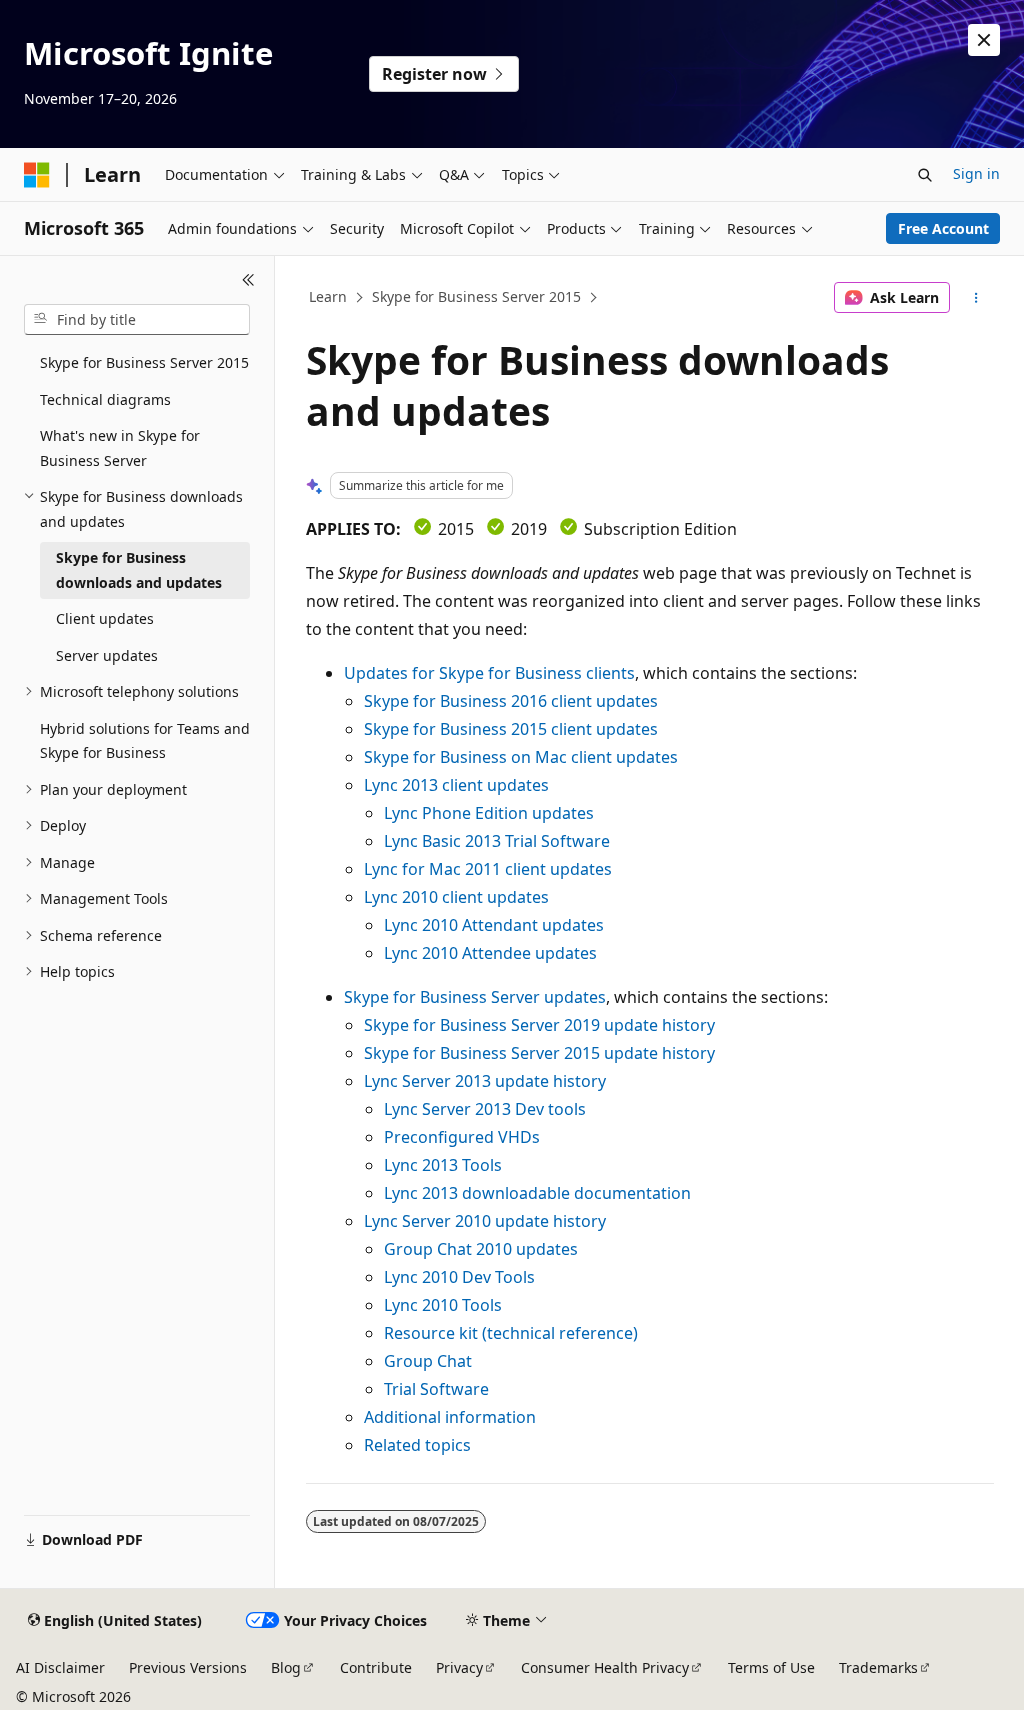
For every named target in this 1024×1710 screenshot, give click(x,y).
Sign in (976, 173)
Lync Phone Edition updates (489, 813)
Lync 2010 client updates (456, 897)
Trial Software (436, 1389)
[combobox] (137, 320)
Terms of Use (771, 1667)
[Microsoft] (37, 175)
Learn (328, 296)
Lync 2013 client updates (456, 785)
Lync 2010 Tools (443, 1305)
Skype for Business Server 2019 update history (539, 1025)
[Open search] (925, 175)
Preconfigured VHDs (462, 1137)
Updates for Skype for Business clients (489, 673)
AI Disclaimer (60, 1667)
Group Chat (428, 1361)
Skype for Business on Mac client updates (521, 757)
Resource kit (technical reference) (511, 1333)
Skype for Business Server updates (475, 997)
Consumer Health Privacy (605, 1667)
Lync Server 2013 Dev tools (485, 1109)
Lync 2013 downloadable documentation (537, 1193)
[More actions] (975, 298)
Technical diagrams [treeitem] (105, 399)
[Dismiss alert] (984, 40)
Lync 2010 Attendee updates (490, 953)
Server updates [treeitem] (107, 655)
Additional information (450, 1417)
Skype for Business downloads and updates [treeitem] (139, 570)
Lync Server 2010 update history (485, 1221)
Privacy (459, 1667)
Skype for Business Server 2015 (476, 296)
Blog (286, 1667)
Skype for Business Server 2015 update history (539, 1053)
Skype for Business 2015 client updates (511, 729)
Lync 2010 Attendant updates (494, 925)
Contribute (376, 1667)
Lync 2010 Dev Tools (459, 1277)
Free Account (943, 228)
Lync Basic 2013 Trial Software (497, 841)
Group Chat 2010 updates (481, 1249)
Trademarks (878, 1667)
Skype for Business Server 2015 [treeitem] (144, 362)
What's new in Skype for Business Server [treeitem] (120, 448)
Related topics (417, 1445)
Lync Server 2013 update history (485, 1081)
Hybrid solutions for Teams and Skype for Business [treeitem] (145, 741)
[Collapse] (248, 280)
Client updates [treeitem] (105, 618)
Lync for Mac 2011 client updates (488, 869)
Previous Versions (188, 1667)
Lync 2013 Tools (443, 1165)
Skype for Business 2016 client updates (511, 701)
